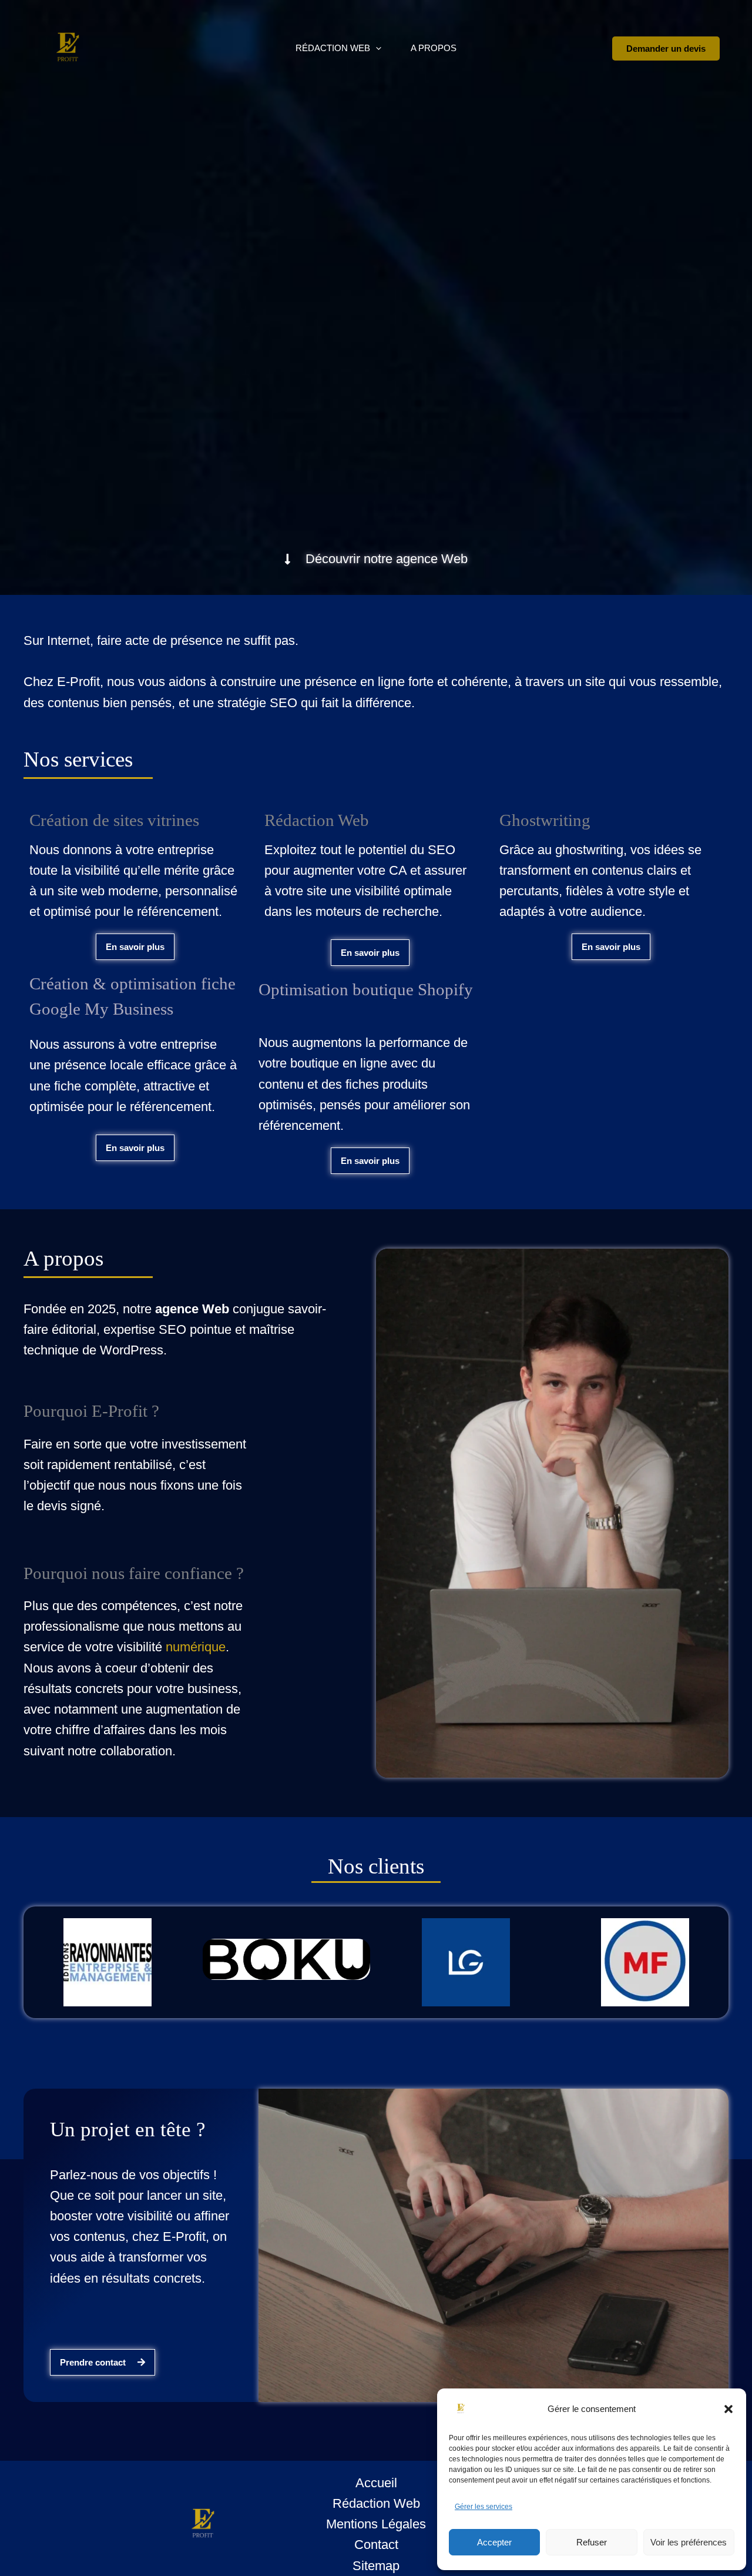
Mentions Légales (376, 2524)
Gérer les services (484, 2507)
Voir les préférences (689, 2542)
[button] (728, 2409)
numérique (196, 1647)
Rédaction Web (333, 48)
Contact (376, 2545)
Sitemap (376, 2566)
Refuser (592, 2542)
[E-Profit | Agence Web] (478, 2409)
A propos (434, 48)
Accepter (494, 2542)
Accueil (376, 2483)
